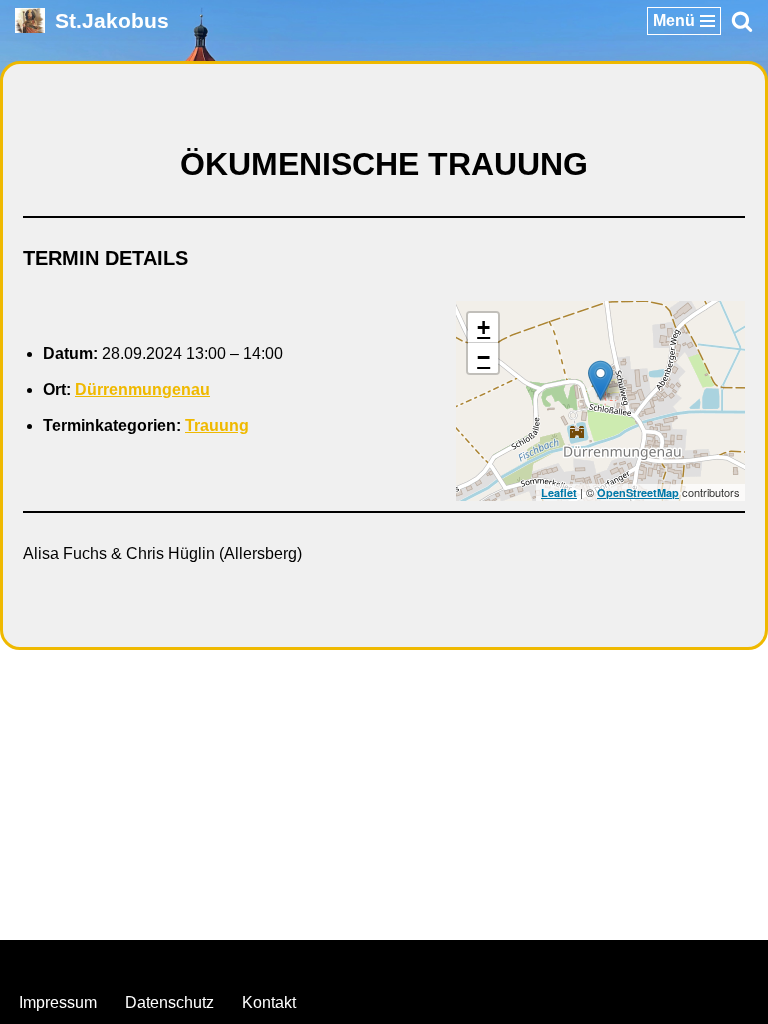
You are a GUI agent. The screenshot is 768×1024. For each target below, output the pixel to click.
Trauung (217, 425)
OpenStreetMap (638, 492)
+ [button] (483, 327)
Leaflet (559, 492)
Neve (283, 960)
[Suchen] (742, 21)
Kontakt (269, 1002)
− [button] (483, 357)
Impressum (58, 1002)
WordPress (464, 960)
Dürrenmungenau (142, 389)
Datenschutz (169, 1002)
